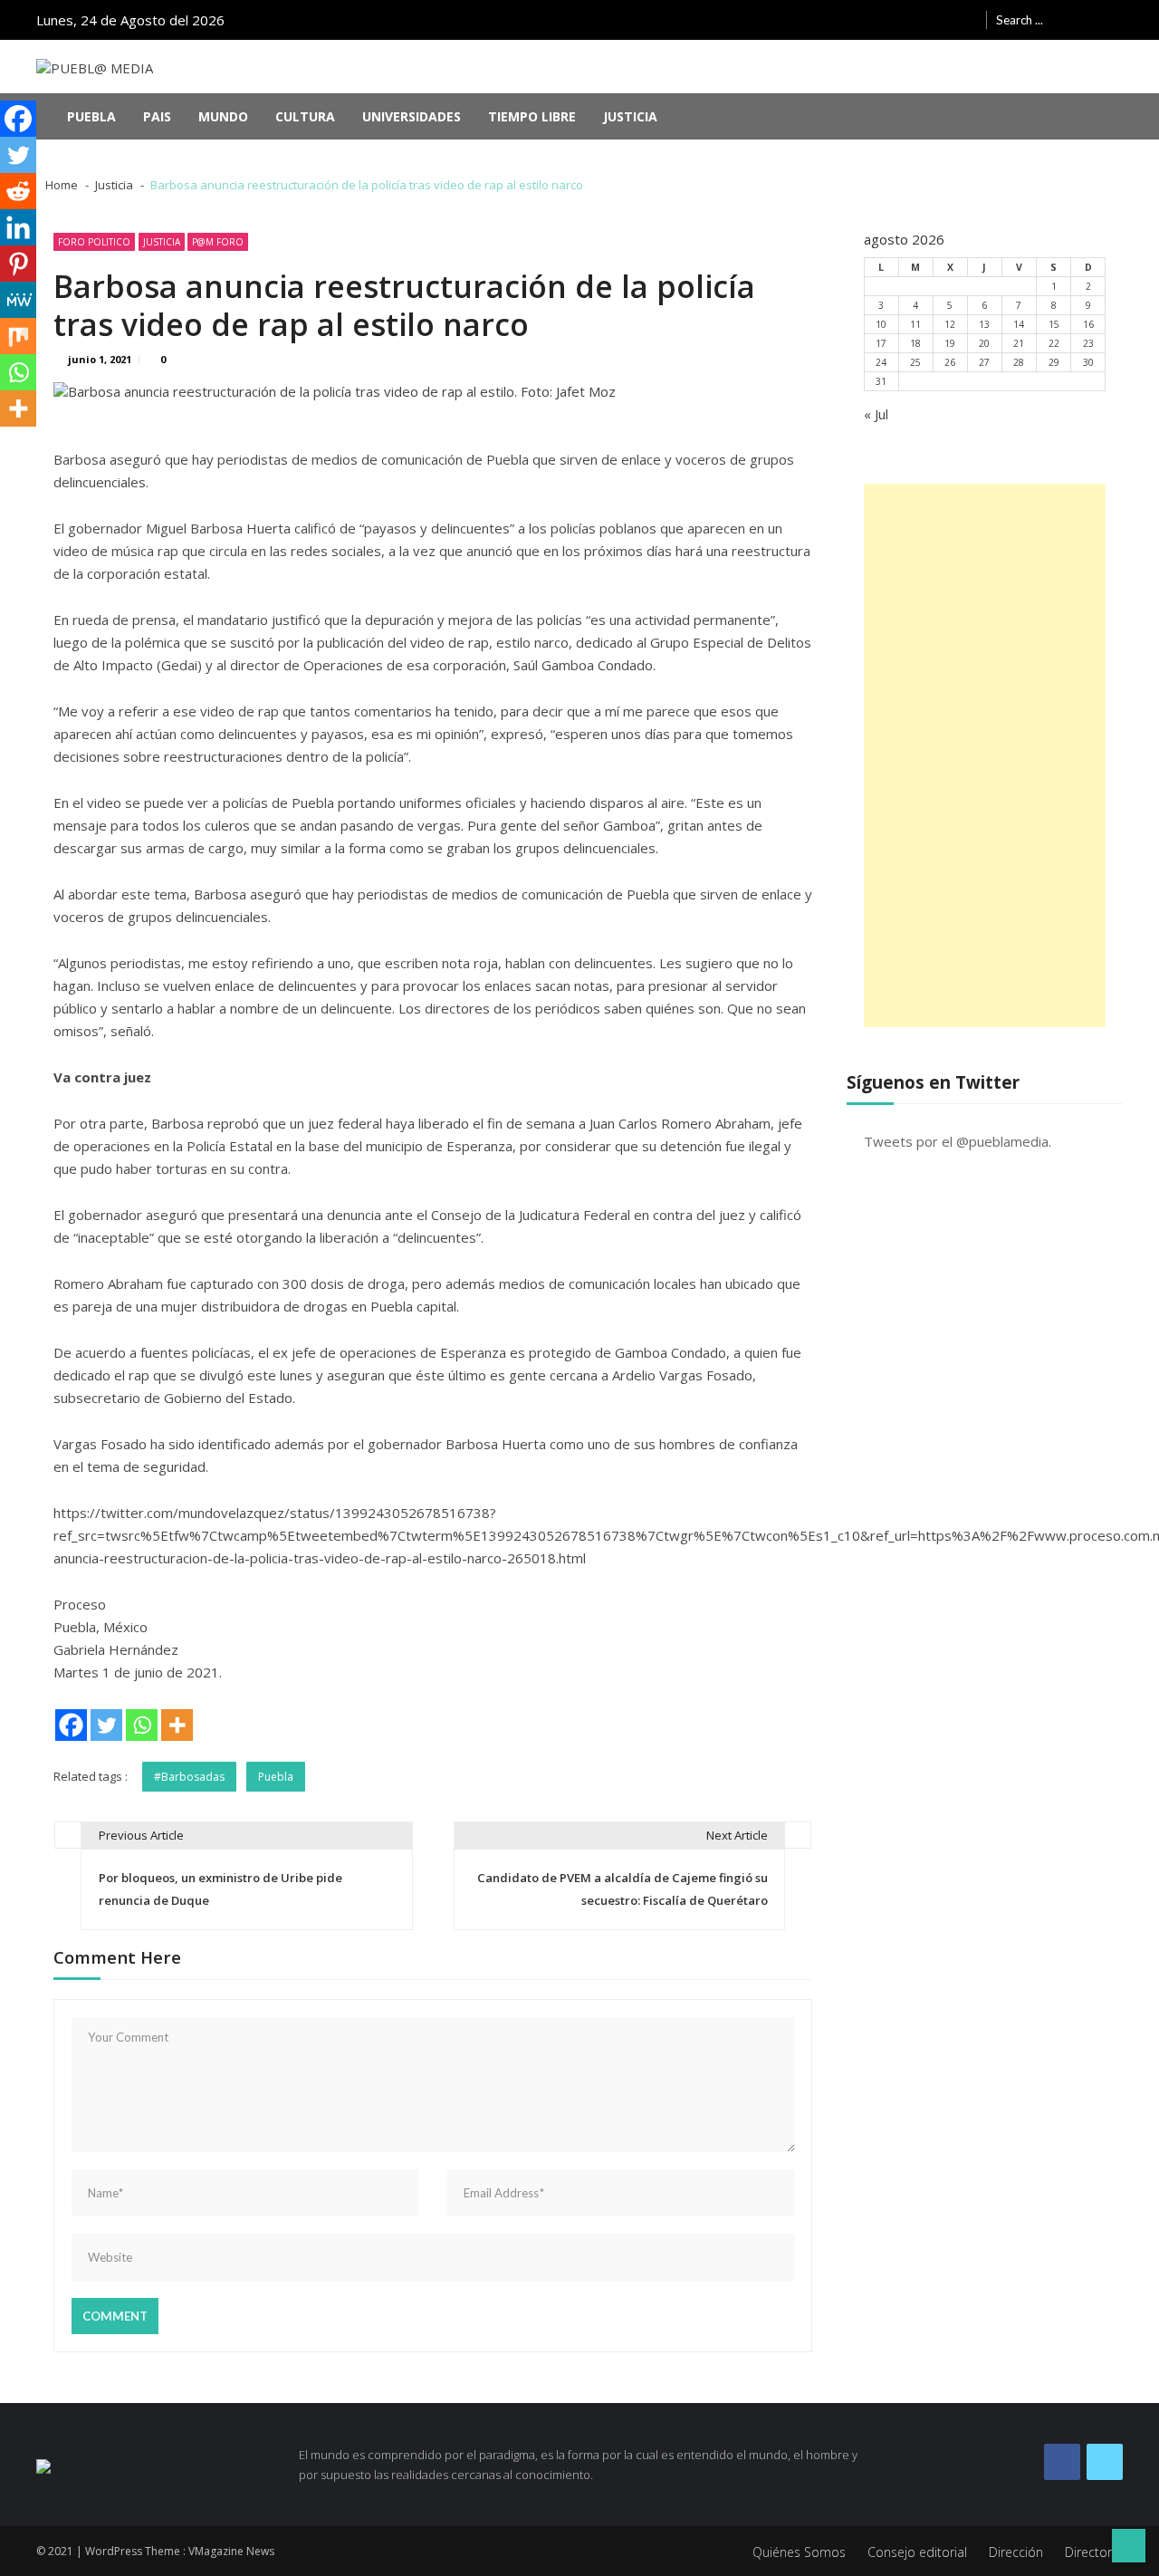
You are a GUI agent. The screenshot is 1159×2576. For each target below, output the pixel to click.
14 (1019, 324)
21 (1019, 343)
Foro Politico (94, 242)
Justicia (630, 116)
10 (881, 324)
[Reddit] (18, 191)
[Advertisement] (985, 755)
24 (881, 362)
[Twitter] (106, 1725)
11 (915, 324)
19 (950, 343)
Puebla (91, 116)
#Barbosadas (189, 1777)
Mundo (223, 116)
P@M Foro (218, 242)
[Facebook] (71, 1725)
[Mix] (18, 336)
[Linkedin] (18, 227)
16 (1088, 324)
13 (984, 324)
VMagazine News (231, 2551)
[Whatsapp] (142, 1725)
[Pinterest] (18, 264)
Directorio (1094, 2552)
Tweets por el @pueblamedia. (958, 1141)
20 (984, 343)
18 (915, 343)
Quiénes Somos (799, 2552)
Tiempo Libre (532, 116)
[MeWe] (18, 300)
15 (1054, 324)
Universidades (412, 116)
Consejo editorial (917, 2552)
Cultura (305, 116)
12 (950, 324)
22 (1054, 343)
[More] (177, 1725)
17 (881, 343)
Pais (157, 116)
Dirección (1016, 2552)
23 (1088, 343)
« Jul (876, 414)
